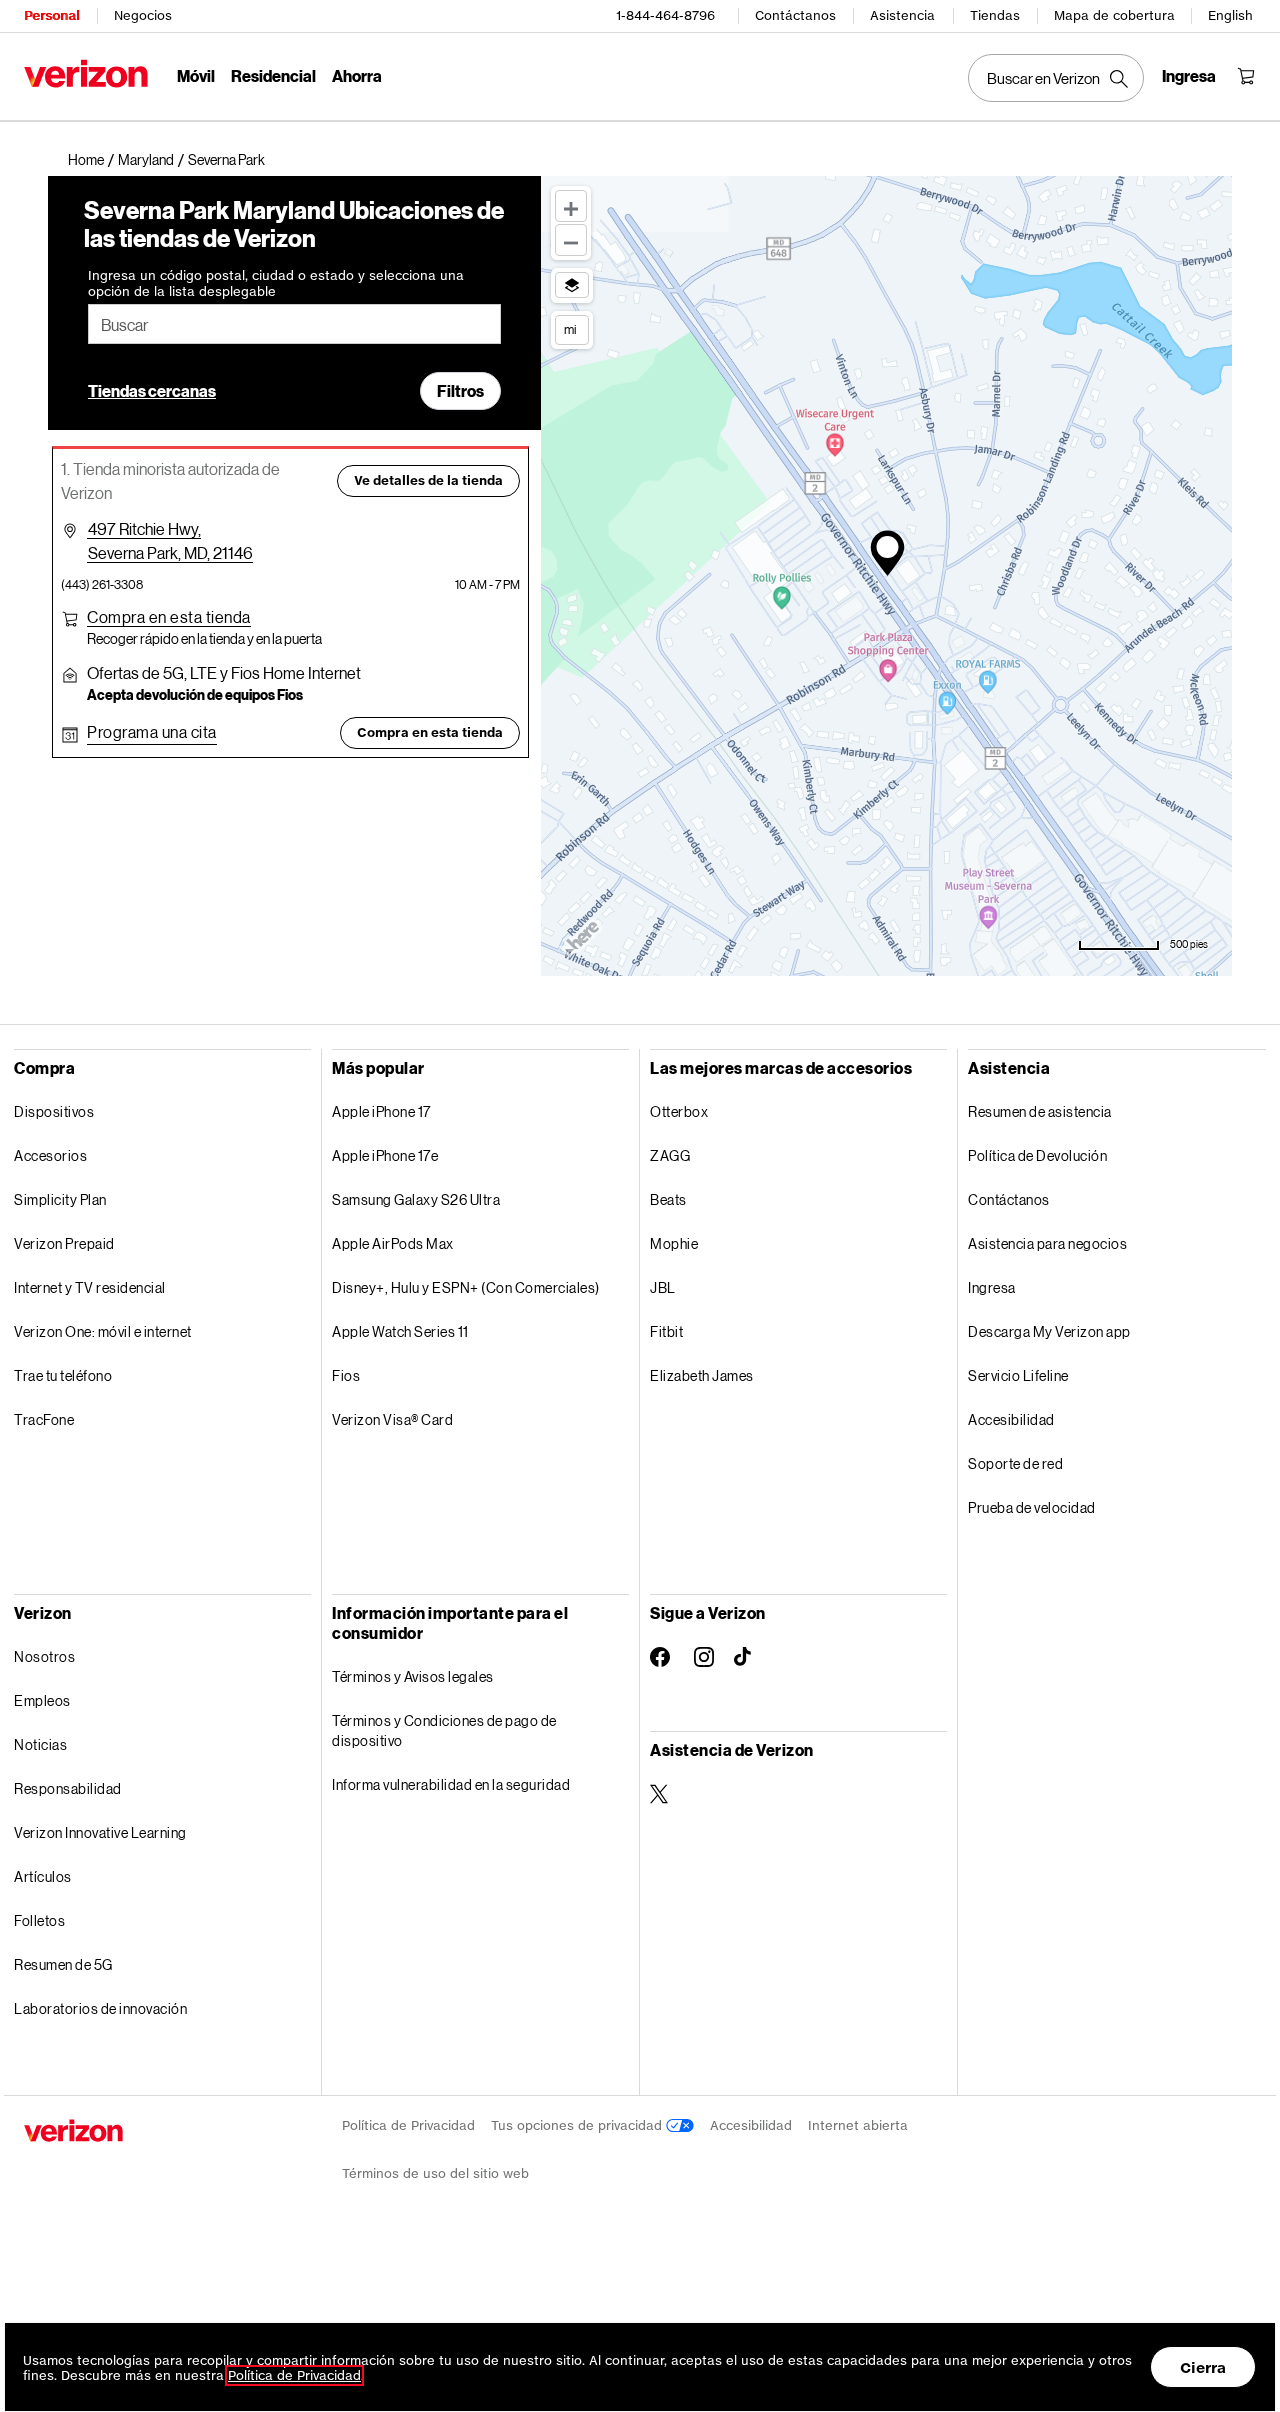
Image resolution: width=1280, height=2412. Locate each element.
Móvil (196, 75)
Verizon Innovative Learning (100, 1832)
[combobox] (294, 324)
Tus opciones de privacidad (578, 2125)
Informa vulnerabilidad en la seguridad (451, 1784)
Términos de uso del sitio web (435, 2173)
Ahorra (357, 75)
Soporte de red (1015, 1463)
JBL (663, 1287)
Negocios (143, 15)
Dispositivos (54, 1111)
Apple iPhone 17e (385, 1155)
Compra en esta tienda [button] (430, 732)
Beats (668, 1199)
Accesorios (50, 1155)
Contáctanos (795, 15)
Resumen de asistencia (1040, 1111)
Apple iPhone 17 (381, 1111)
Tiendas (995, 15)
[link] (93, 160)
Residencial (273, 75)
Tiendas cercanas (152, 390)
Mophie (674, 1243)
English (1230, 15)
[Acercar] (571, 206)
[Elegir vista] (572, 285)
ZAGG (670, 1155)
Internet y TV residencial (90, 1287)
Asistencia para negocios (1047, 1243)
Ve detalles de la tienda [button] (428, 480)
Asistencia (902, 15)
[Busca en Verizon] (1056, 78)
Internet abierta (858, 2125)
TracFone (44, 1419)
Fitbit (666, 1331)
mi (570, 329)
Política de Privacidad (408, 2125)
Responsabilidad (68, 1788)
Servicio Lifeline (1018, 1375)
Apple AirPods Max (393, 1243)
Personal (51, 15)
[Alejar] (571, 240)
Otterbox (679, 1111)
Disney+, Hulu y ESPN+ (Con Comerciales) (466, 1287)
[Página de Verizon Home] (86, 73)
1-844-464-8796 (665, 15)
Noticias (40, 1744)
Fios (346, 1375)
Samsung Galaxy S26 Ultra (416, 1199)
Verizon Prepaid (64, 1243)
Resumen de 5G (63, 1964)
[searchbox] (294, 324)
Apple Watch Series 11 (400, 1331)
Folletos (39, 1920)
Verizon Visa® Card (392, 1419)
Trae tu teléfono (63, 1375)
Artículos (43, 1876)
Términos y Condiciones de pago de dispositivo (444, 1730)
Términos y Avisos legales (413, 1676)
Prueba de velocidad (1032, 1507)
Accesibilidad (1011, 1419)
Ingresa (992, 1287)
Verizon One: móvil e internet (103, 1331)
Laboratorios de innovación (100, 2008)
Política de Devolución (1037, 1155)
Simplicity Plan (60, 1199)
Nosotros (44, 1656)
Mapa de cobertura (1114, 15)
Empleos (42, 1700)
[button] (226, 160)
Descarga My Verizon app (1049, 1331)
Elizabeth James (702, 1375)
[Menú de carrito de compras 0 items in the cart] (1246, 76)
